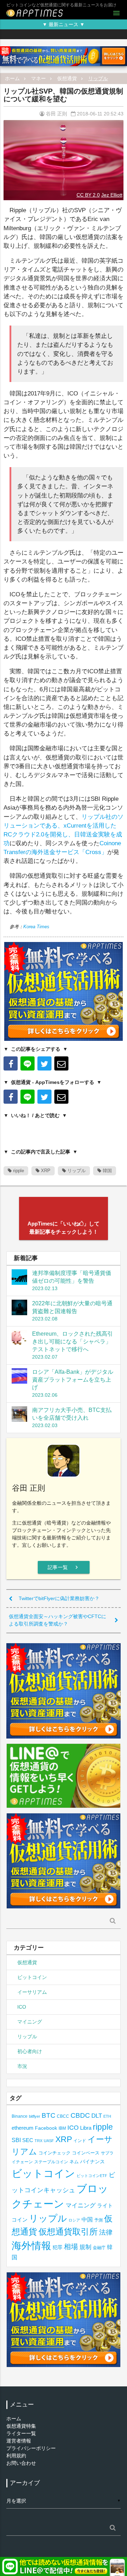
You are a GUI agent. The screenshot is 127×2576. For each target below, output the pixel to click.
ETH (107, 2116)
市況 (22, 2066)
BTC (49, 2115)
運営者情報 (19, 2441)
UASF (49, 2141)
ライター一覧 (21, 2433)
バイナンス (92, 2162)
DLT (97, 2116)
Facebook (46, 2128)
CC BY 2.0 (88, 195)
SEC (28, 2140)
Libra (86, 2128)
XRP (45, 1171)
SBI (16, 2140)
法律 (106, 2232)
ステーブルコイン (51, 2162)
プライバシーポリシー (31, 2448)
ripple (18, 1171)
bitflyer (35, 2116)
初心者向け (30, 2051)
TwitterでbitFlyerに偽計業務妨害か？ (59, 1598)
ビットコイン (32, 1977)
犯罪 (58, 2247)
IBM (62, 2128)
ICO (22, 2007)
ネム (74, 2162)
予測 (98, 2220)
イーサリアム (32, 1992)
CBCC (63, 2116)
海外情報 (31, 2246)
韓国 (107, 1171)
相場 (71, 2247)
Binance (20, 2116)
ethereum (23, 2128)
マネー (38, 78)
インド (80, 2141)
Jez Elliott (112, 195)
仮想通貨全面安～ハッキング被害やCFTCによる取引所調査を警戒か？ (58, 1620)
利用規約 (16, 2456)
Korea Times (36, 927)
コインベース (86, 2153)
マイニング (30, 2022)
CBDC (80, 2115)
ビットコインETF (92, 2176)
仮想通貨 (67, 78)
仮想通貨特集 (21, 2426)
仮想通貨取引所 (68, 2232)
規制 (85, 2247)
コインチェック (55, 2153)
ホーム (12, 78)
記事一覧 (64, 1567)
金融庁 (99, 2248)
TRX (38, 2141)
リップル (98, 78)
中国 (87, 2219)
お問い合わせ (21, 2463)
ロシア (74, 2220)
